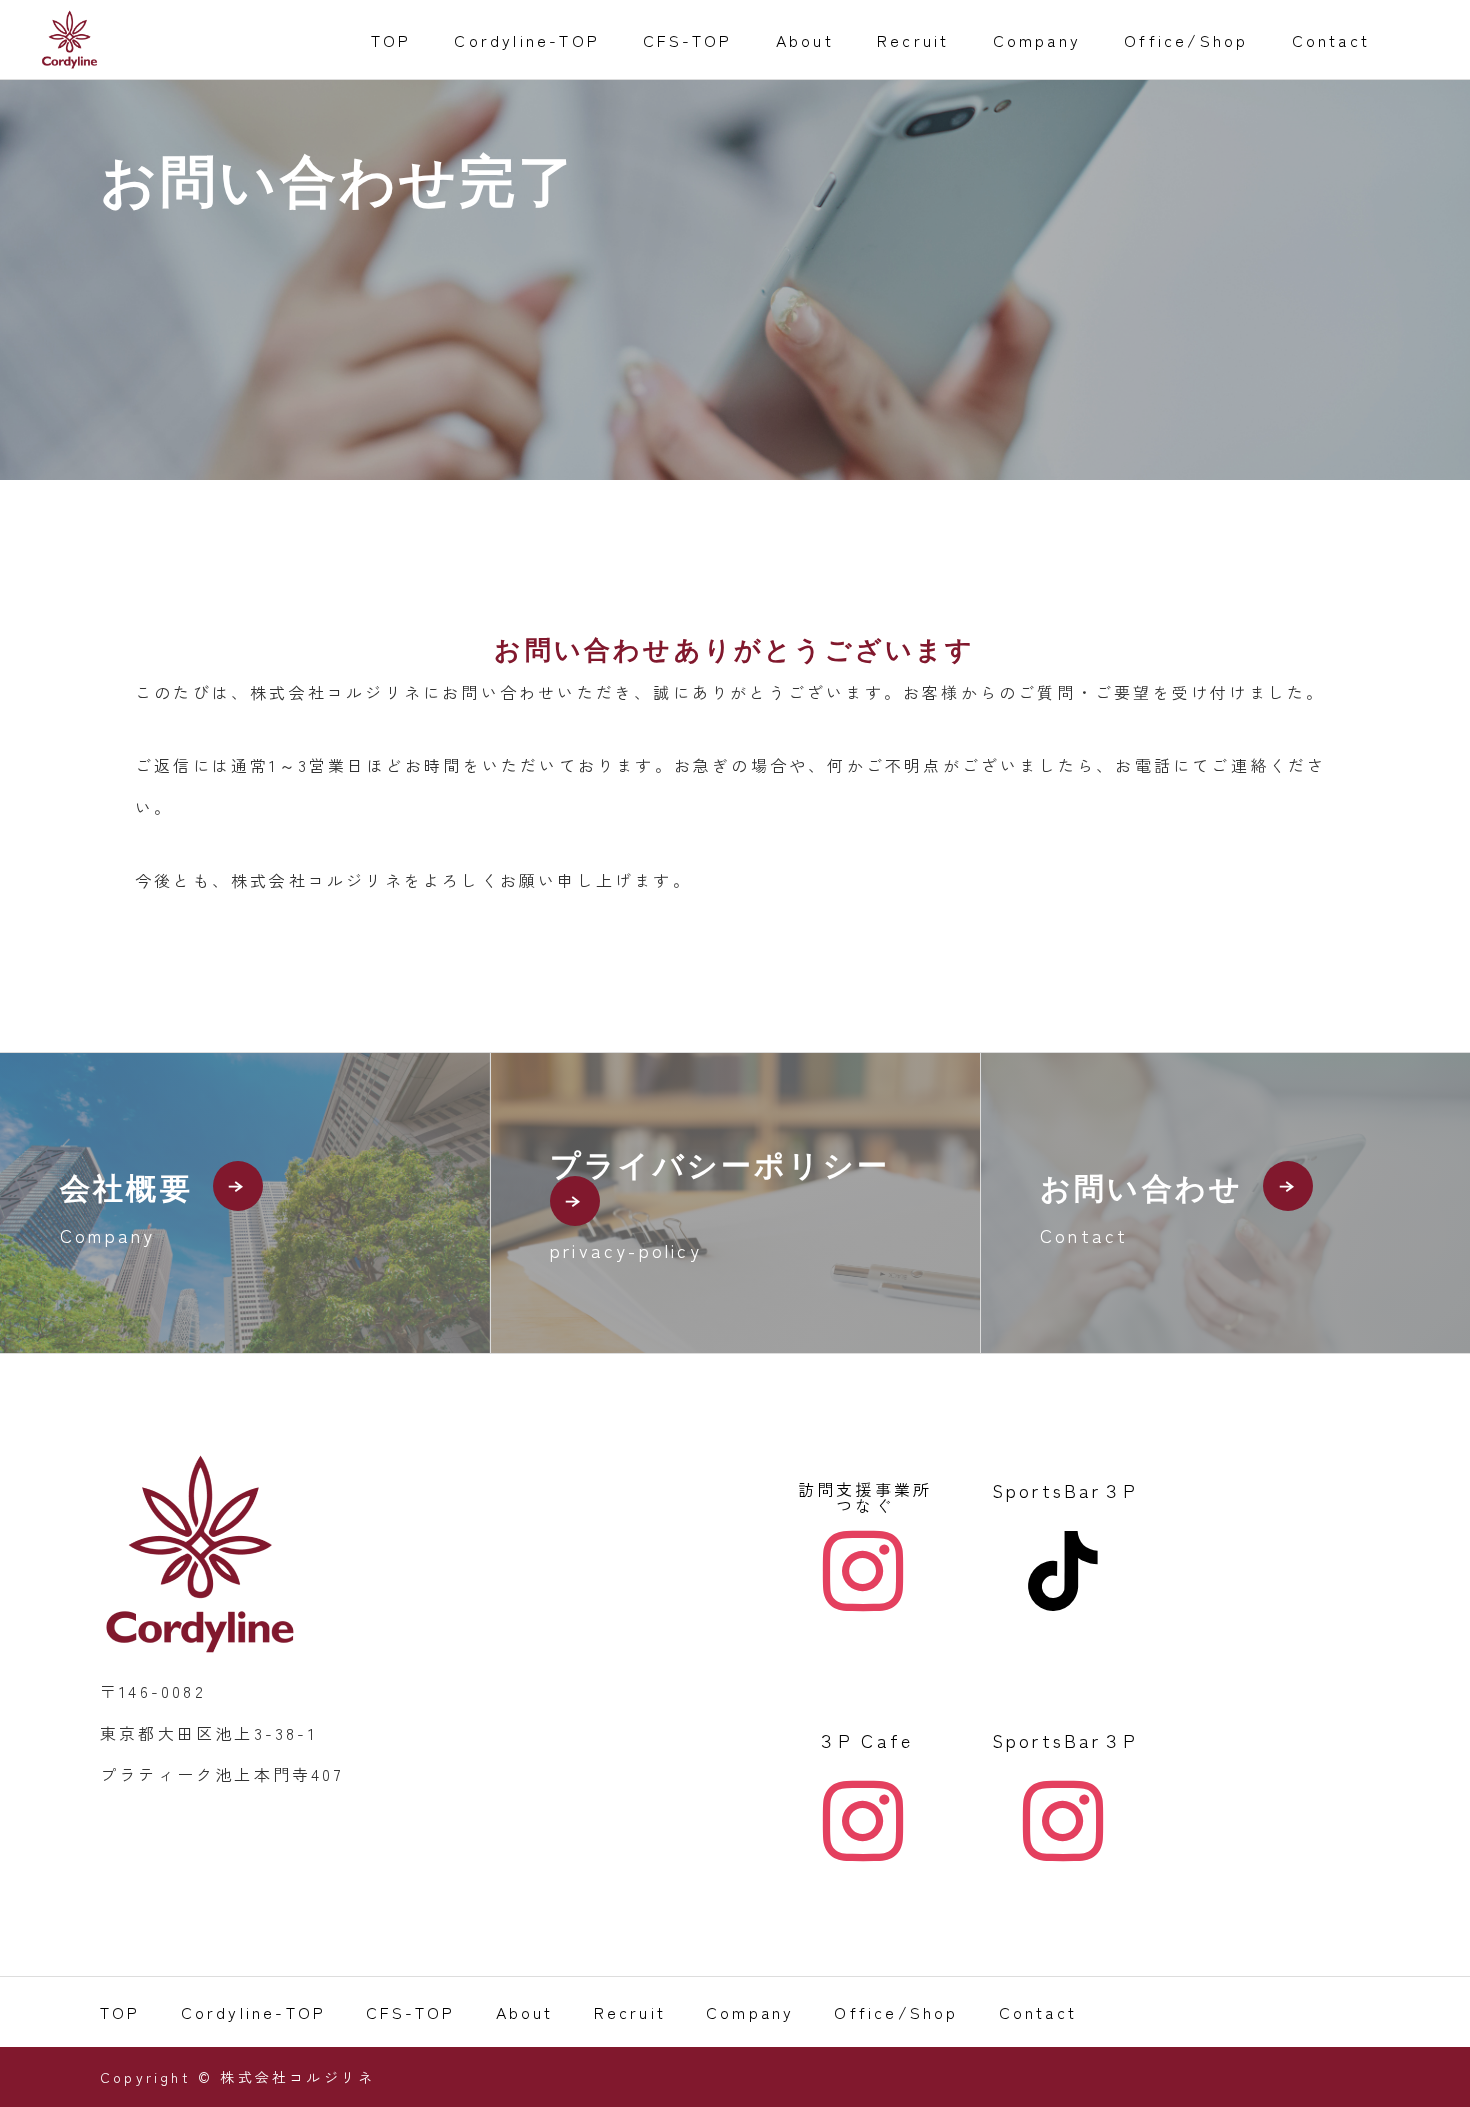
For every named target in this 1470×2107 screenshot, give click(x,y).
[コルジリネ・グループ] (69, 39)
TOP (391, 40)
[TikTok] (1065, 1571)
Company (1037, 40)
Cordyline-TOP (527, 40)
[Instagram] (865, 1571)
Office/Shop (1186, 40)
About (805, 40)
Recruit (913, 40)
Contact (1331, 40)
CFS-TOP (687, 40)
